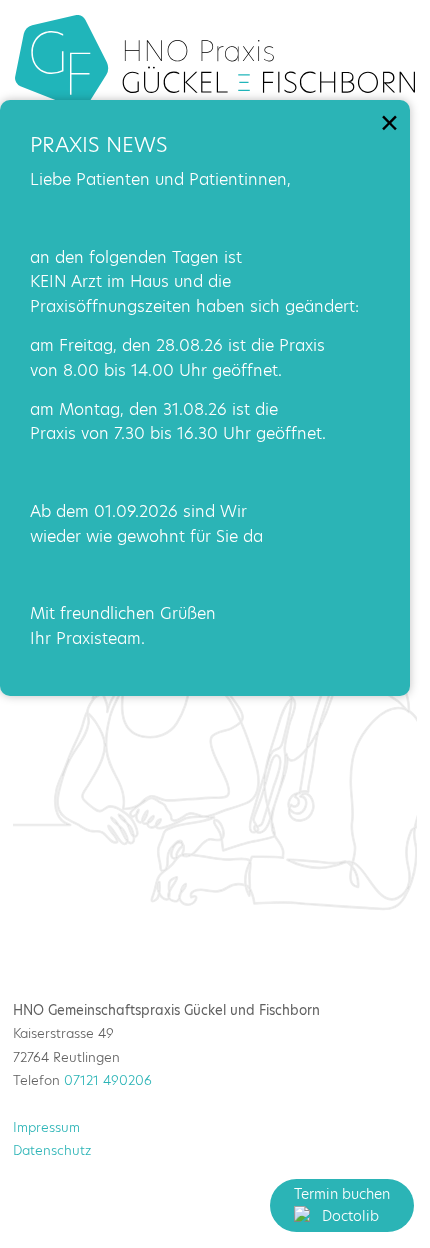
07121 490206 (108, 1080)
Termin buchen (342, 1194)
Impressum (46, 1127)
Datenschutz (52, 1150)
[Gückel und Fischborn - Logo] (215, 62)
